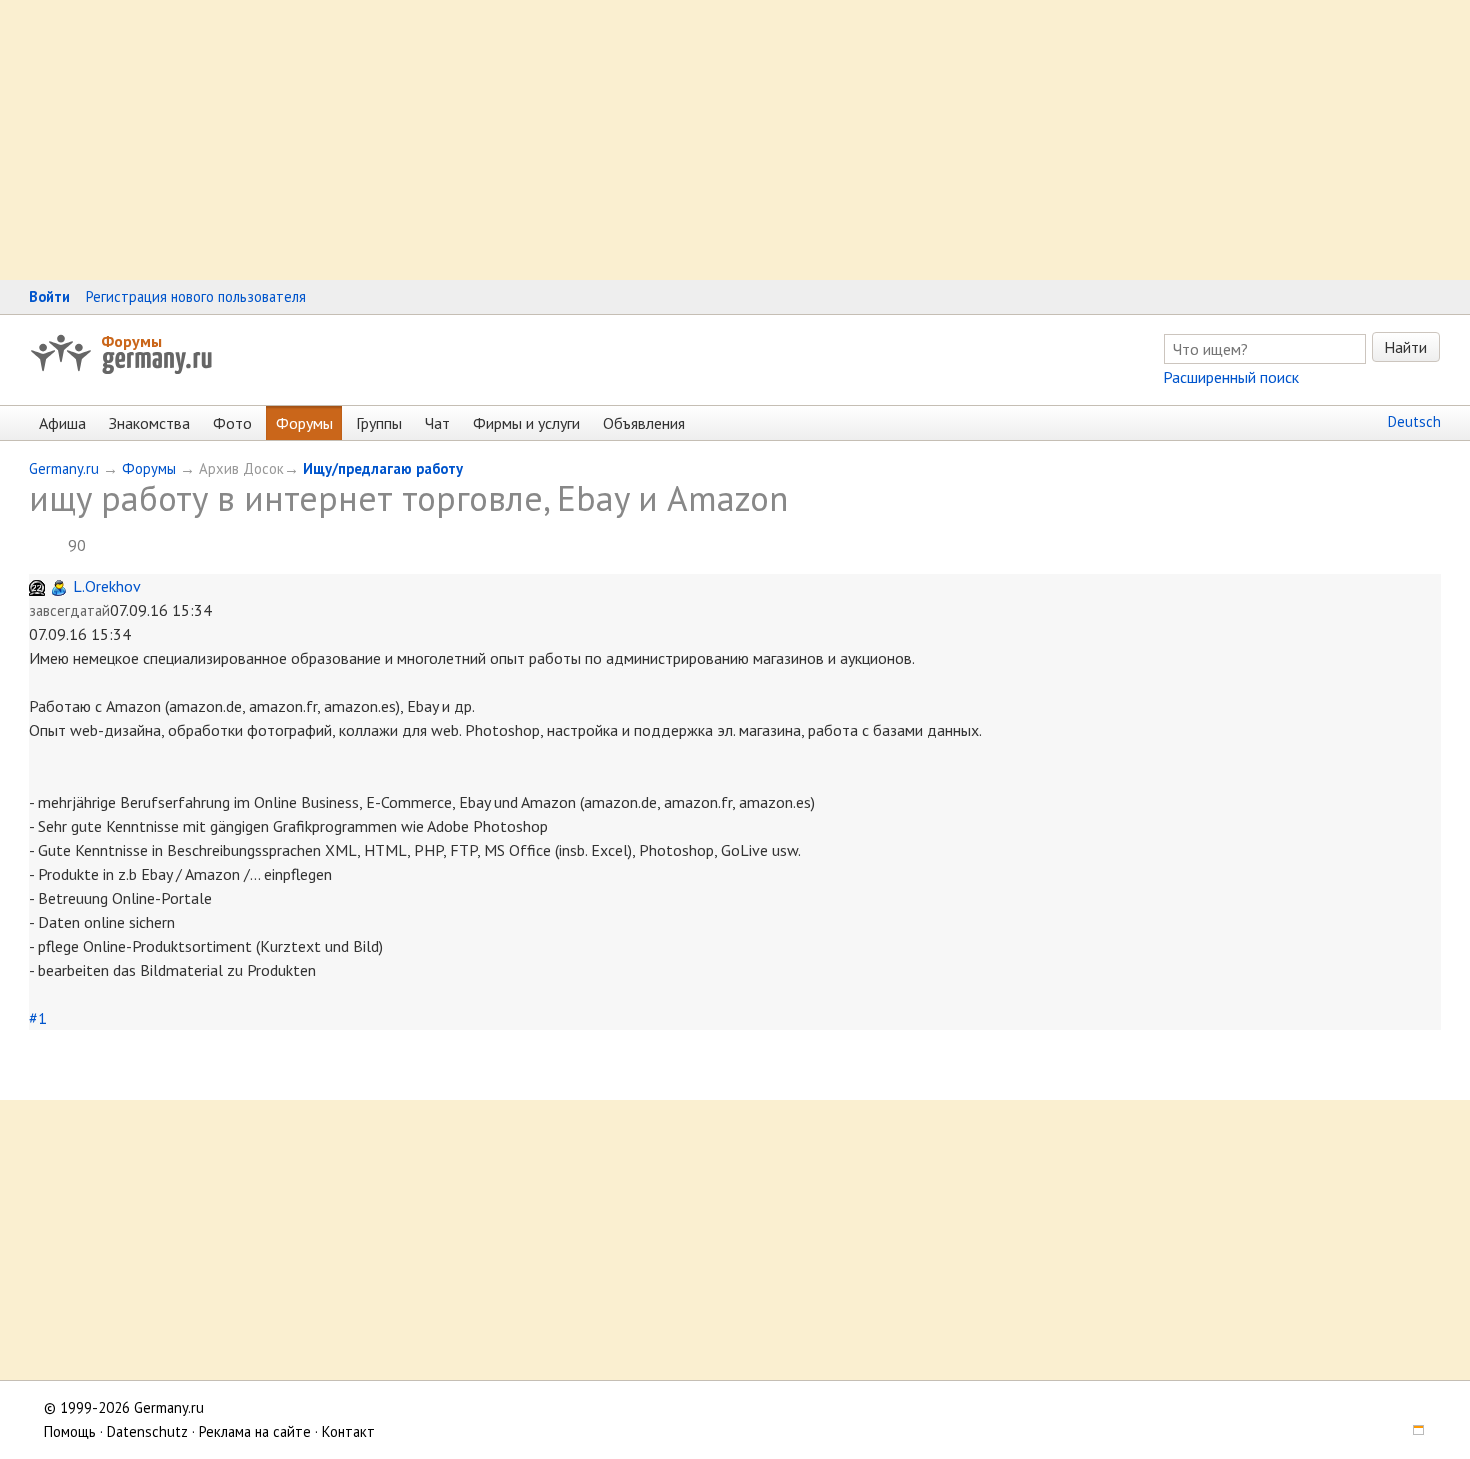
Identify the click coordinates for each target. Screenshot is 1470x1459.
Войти (49, 296)
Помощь (70, 1431)
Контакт (348, 1431)
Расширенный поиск (1231, 377)
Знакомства (149, 423)
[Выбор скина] (1412, 1431)
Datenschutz (147, 1431)
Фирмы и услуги (526, 423)
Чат (437, 423)
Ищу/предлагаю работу (383, 468)
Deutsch (1414, 421)
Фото (232, 423)
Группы (379, 423)
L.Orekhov (107, 586)
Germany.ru (64, 468)
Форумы (131, 341)
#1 (38, 1018)
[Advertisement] (600, 140)
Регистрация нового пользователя (196, 296)
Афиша (62, 423)
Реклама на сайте (255, 1431)
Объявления (644, 423)
